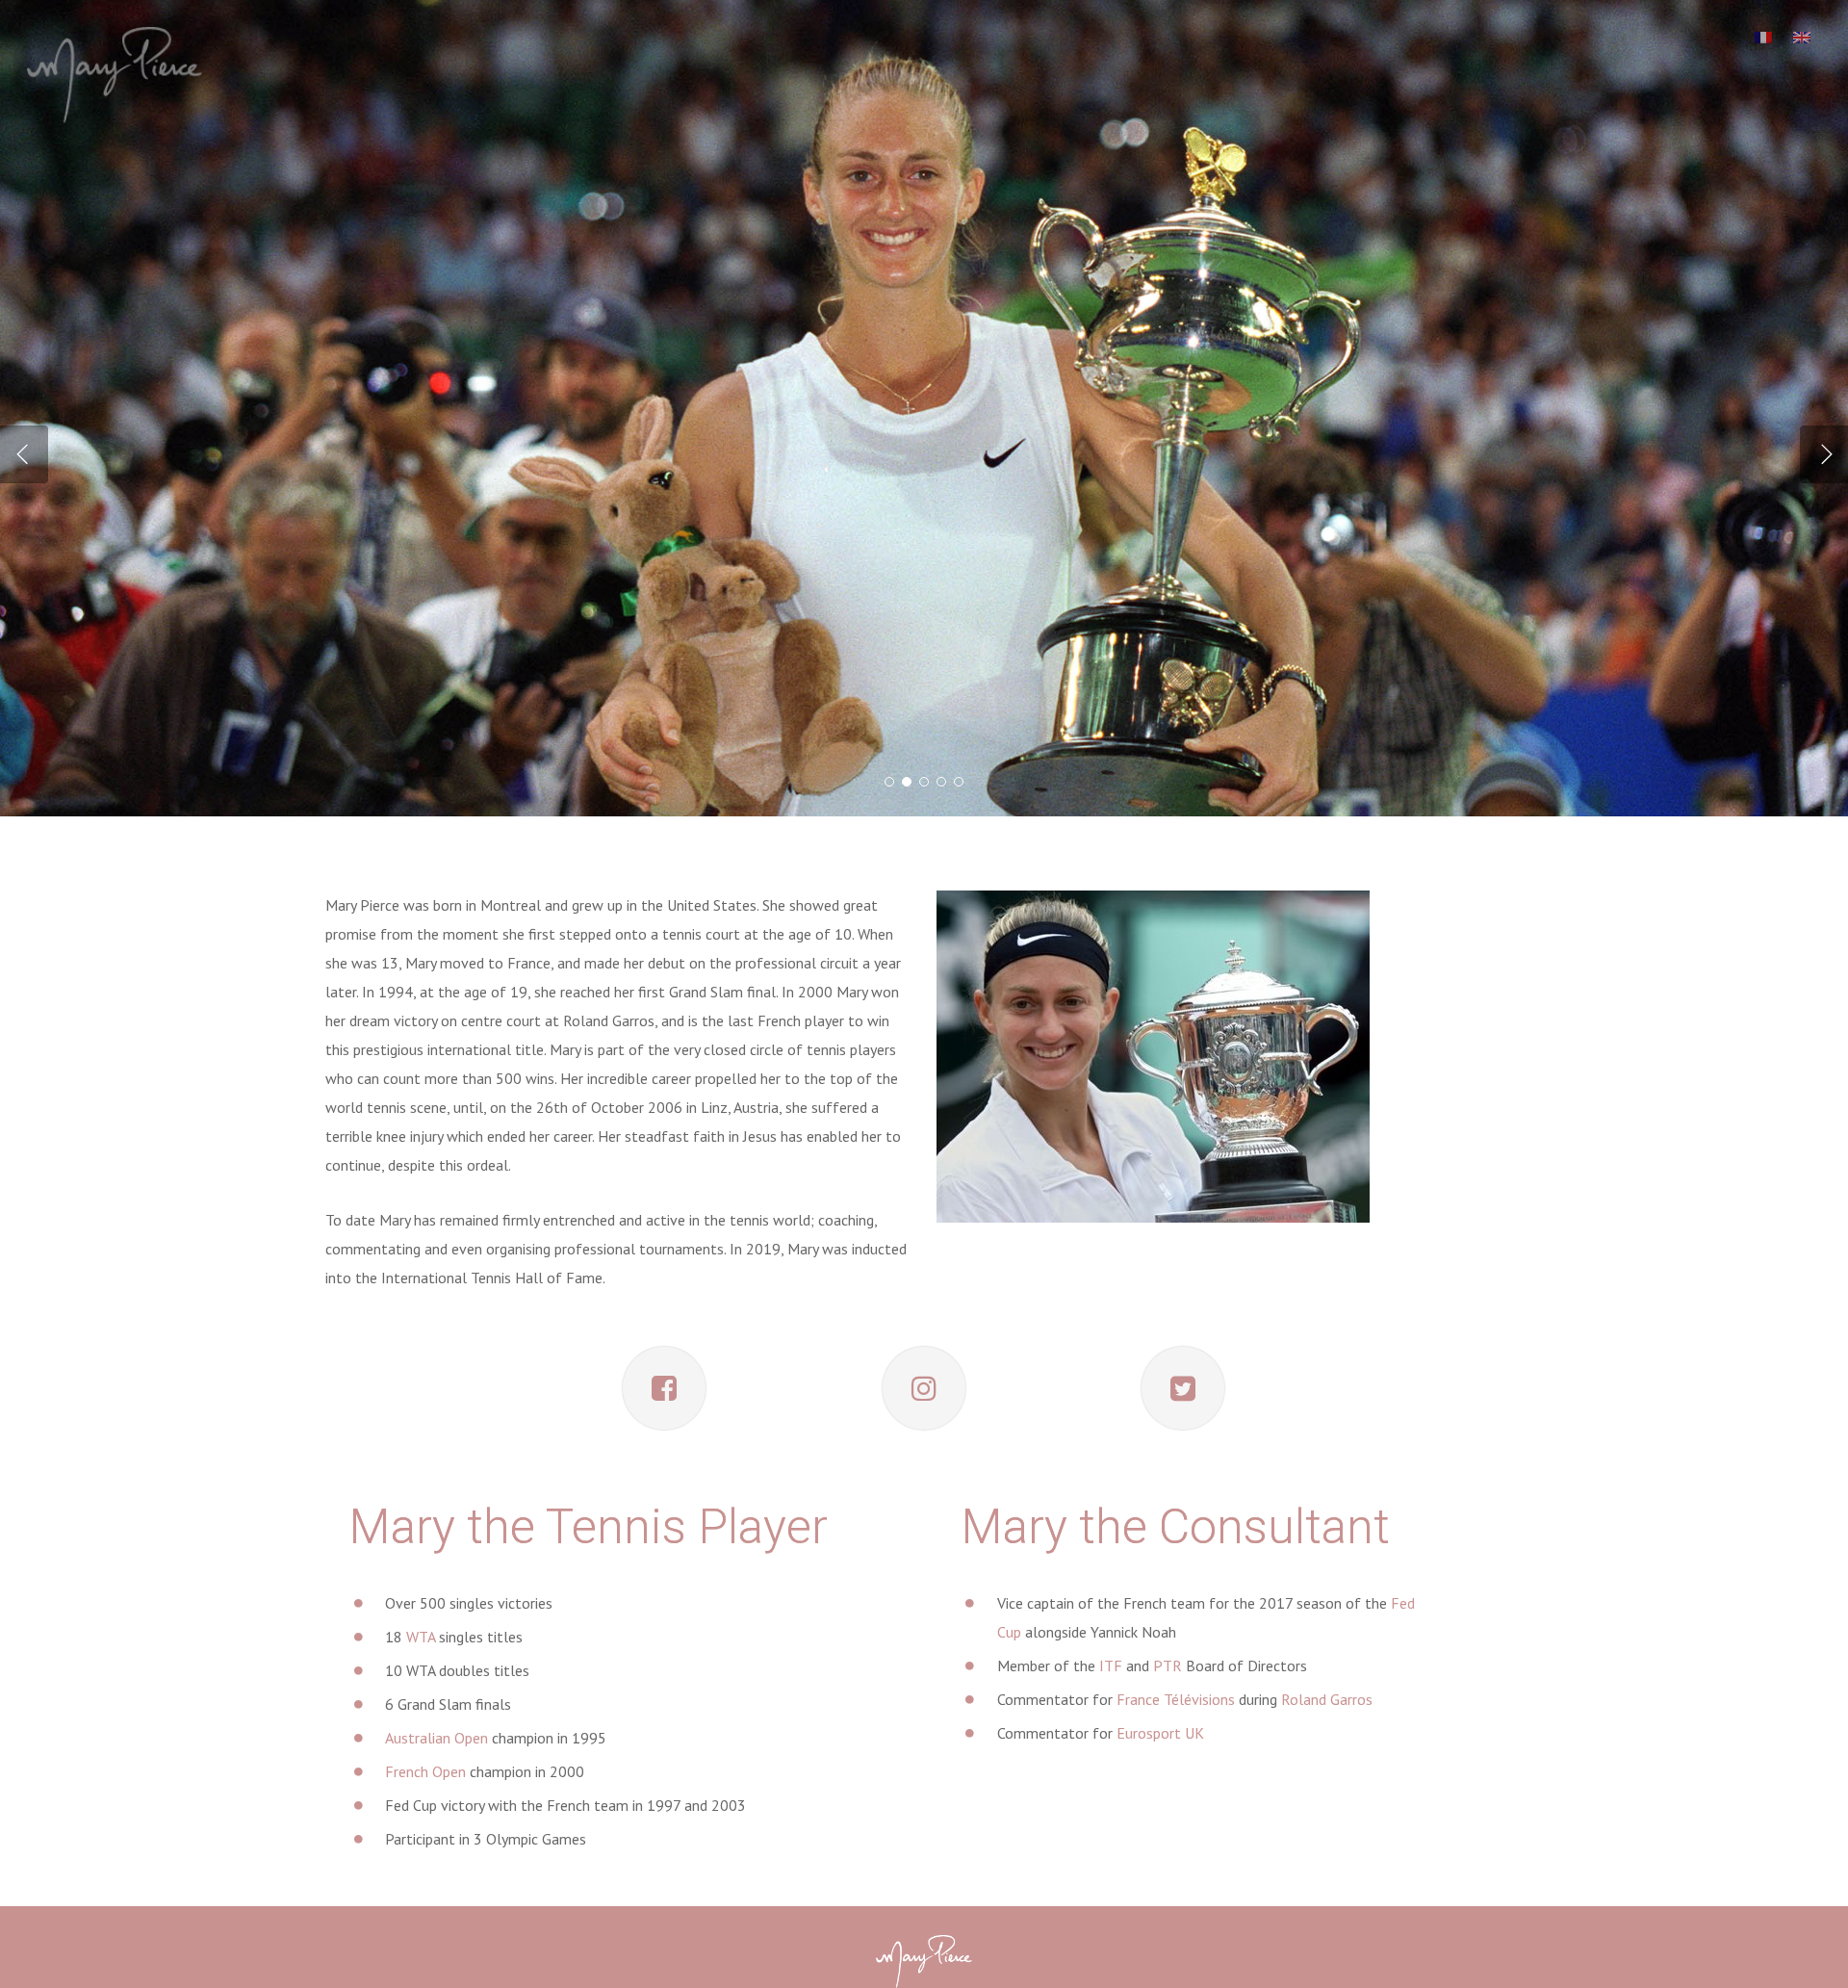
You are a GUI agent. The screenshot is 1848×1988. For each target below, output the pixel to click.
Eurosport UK (1160, 1733)
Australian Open (436, 1738)
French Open (425, 1771)
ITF (1111, 1665)
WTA (421, 1637)
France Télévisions (1176, 1699)
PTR (1168, 1665)
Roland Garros (1327, 1699)
